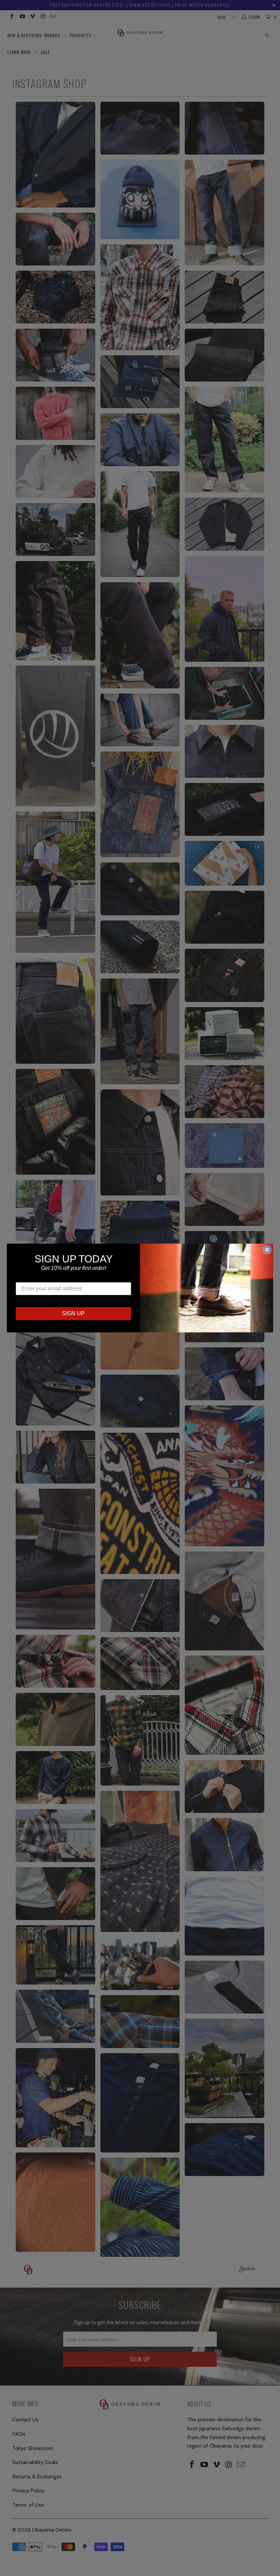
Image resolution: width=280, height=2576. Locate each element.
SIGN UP (73, 1313)
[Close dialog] (267, 1250)
